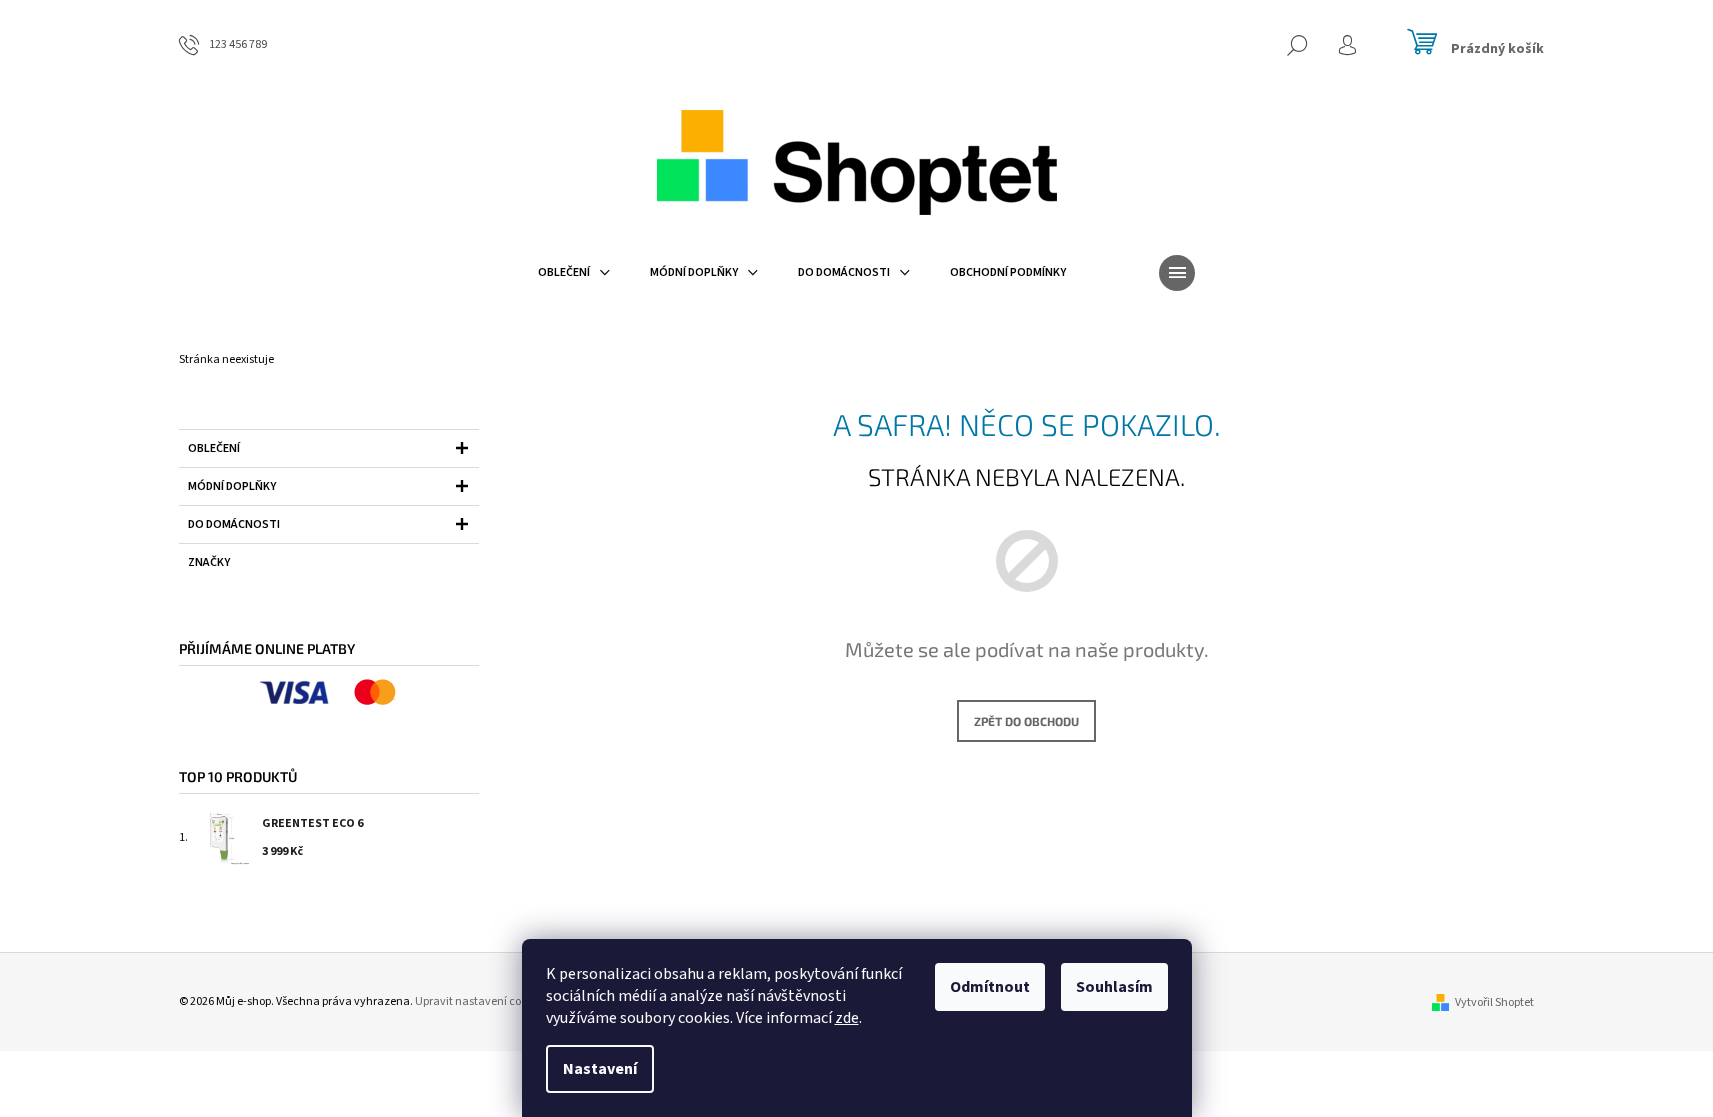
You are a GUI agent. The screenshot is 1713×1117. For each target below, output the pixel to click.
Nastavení (600, 1069)
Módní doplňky (232, 486)
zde (847, 1018)
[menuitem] (574, 273)
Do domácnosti (234, 524)
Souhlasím (1114, 987)
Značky (209, 562)
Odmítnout (990, 987)
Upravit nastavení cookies (481, 1001)
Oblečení (214, 448)
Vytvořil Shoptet (1494, 1002)
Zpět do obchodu (1026, 721)
